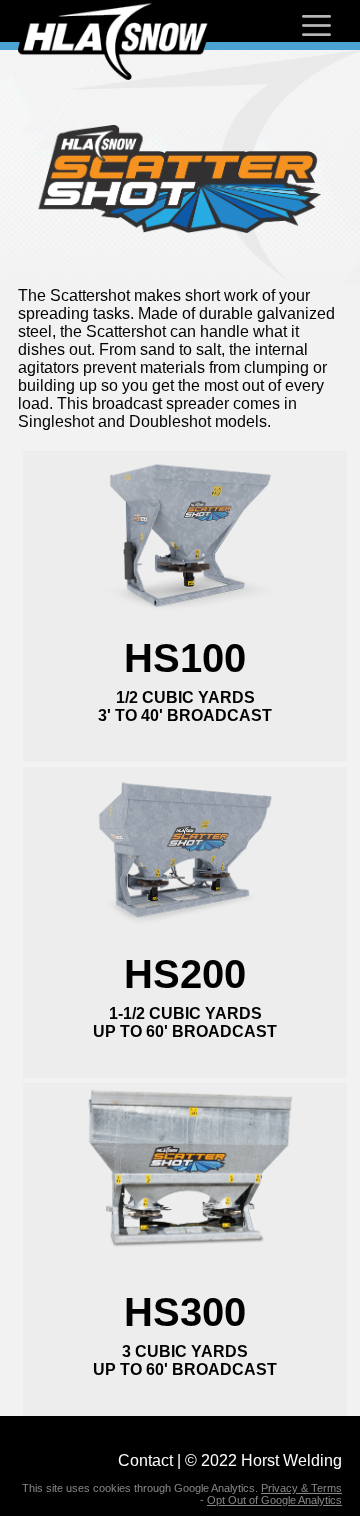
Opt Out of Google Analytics (274, 1500)
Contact (145, 1460)
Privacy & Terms (301, 1488)
